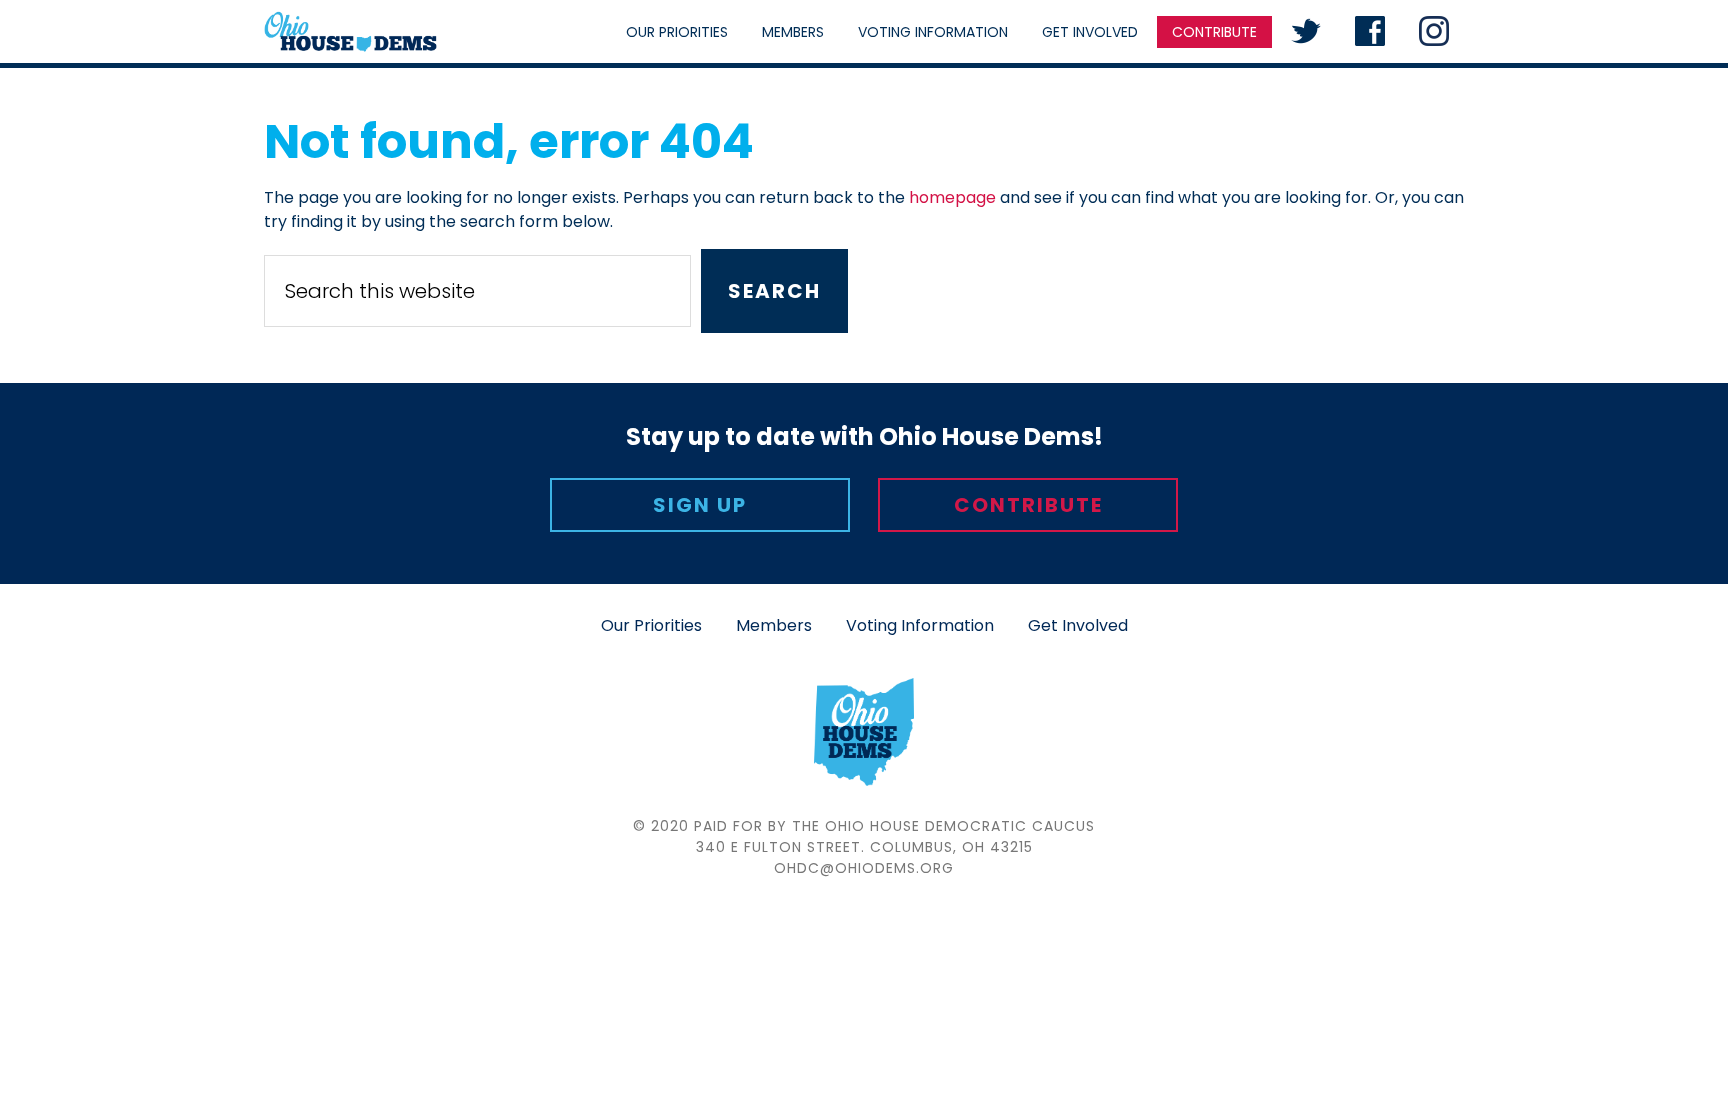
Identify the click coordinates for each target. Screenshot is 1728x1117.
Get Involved (1078, 625)
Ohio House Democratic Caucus (350, 31)
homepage (952, 197)
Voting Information (920, 625)
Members (774, 625)
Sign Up (700, 505)
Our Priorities (651, 625)
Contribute (1028, 505)
